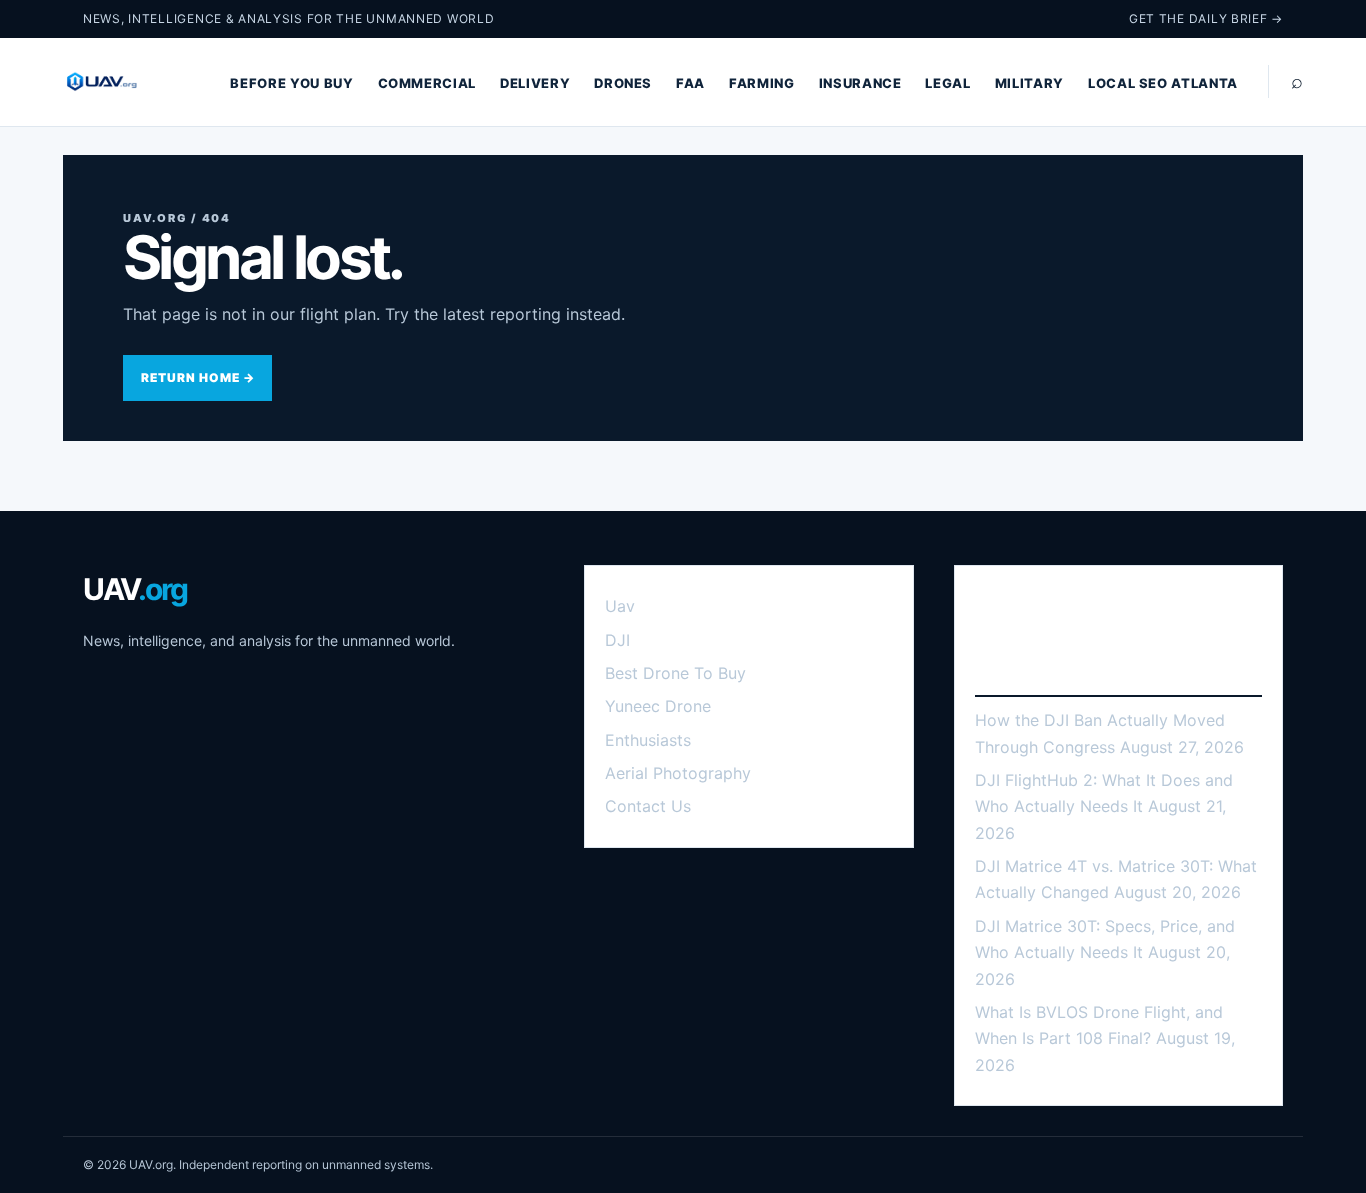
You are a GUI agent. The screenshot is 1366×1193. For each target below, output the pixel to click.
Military (1029, 83)
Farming (762, 83)
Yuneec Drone (658, 706)
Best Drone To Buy (675, 673)
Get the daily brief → (1206, 18)
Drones (623, 83)
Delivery (535, 83)
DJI (617, 640)
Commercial (427, 83)
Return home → (197, 377)
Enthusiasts (648, 740)
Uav (620, 606)
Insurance (860, 83)
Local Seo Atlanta (1163, 83)
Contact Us (648, 806)
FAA (690, 83)
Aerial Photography (678, 773)
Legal (947, 83)
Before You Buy (291, 83)
